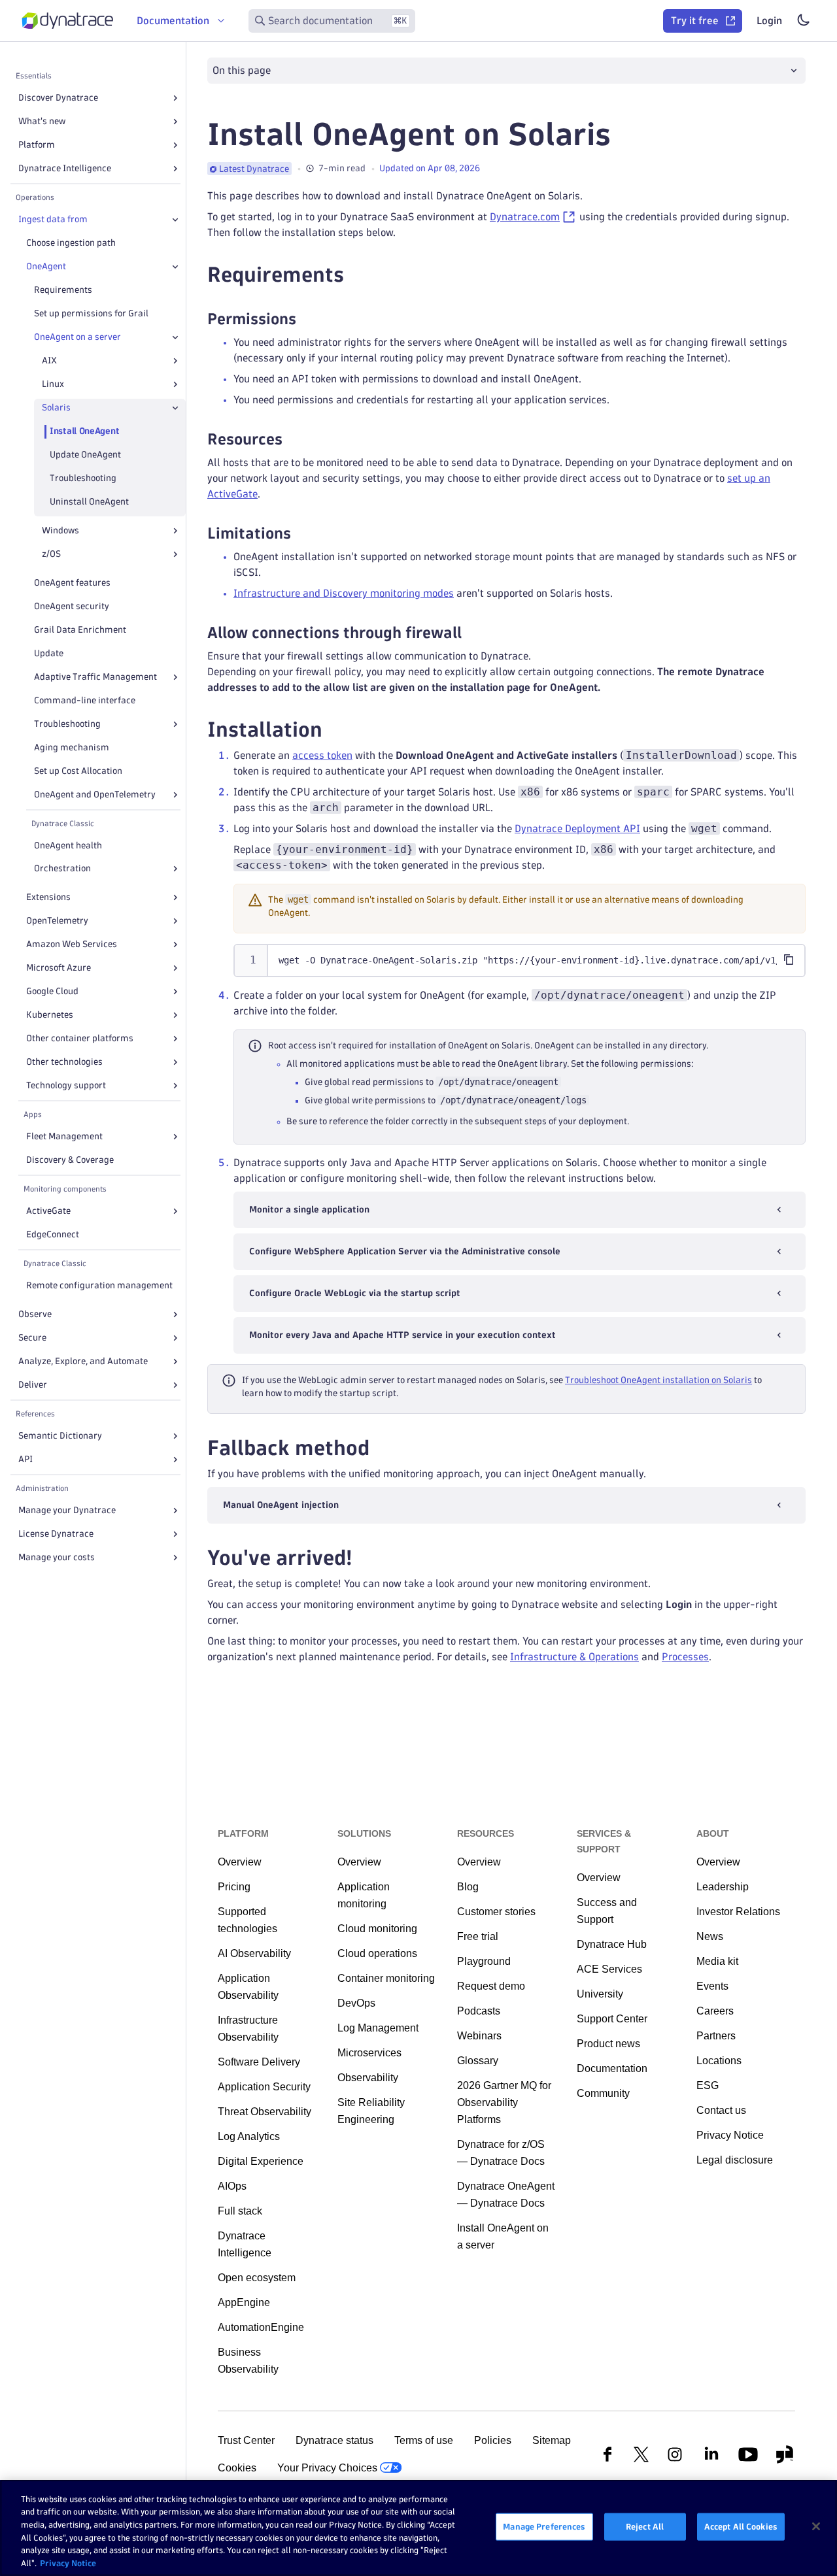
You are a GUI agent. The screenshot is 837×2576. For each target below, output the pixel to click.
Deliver (33, 1385)
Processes (685, 1657)
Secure (32, 1338)
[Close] (175, 220)
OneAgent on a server (77, 337)
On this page (242, 70)
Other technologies (64, 1062)
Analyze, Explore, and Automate (83, 1361)
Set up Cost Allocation (78, 771)
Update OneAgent (85, 455)
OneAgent (46, 266)
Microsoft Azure (59, 968)
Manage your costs (57, 1557)
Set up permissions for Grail (91, 313)
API (26, 1459)
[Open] (175, 98)
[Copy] (789, 960)
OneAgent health (68, 845)
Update (49, 653)
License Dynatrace (56, 1534)
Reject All (645, 2526)
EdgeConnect (53, 1234)
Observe (35, 1314)
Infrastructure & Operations (574, 1657)
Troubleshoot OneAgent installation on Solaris (658, 1380)
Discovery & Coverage (70, 1160)
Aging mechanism (72, 747)
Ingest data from (53, 219)
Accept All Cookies (741, 2526)
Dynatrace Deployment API (577, 828)
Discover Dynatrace (58, 98)
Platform (37, 145)
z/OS (51, 554)
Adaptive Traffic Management (95, 677)
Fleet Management (64, 1136)
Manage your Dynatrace (67, 1510)
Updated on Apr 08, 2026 (430, 168)
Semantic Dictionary (60, 1436)
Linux (53, 384)
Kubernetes (50, 1015)
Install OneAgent (84, 431)
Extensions (48, 897)
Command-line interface (85, 700)
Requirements (63, 290)
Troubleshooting (83, 478)
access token (322, 755)
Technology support (66, 1085)
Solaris (56, 408)
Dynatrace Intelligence (65, 168)
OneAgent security (72, 606)
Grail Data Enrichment (80, 630)
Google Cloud (52, 991)
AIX (49, 360)
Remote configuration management (99, 1285)
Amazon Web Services (72, 944)
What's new (42, 121)
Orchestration (62, 868)
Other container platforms (80, 1038)
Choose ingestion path (71, 243)
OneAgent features (72, 583)
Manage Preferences (544, 2526)
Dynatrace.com (525, 217)
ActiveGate (48, 1211)
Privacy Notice (68, 2562)
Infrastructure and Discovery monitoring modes (344, 593)
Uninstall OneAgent (89, 502)
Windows (60, 530)
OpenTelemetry (57, 921)
